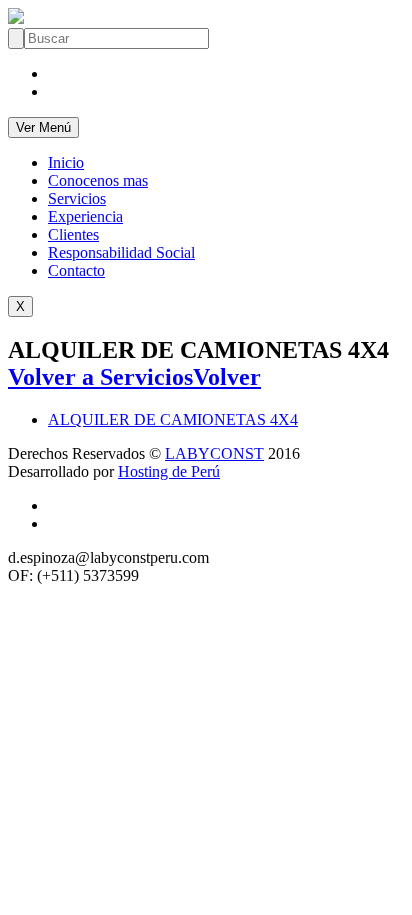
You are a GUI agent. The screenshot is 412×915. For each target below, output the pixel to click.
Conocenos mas (98, 180)
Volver (227, 377)
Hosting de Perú (169, 471)
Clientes (73, 234)
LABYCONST (214, 453)
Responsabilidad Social (121, 252)
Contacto (76, 270)
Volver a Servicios (100, 377)
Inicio (66, 162)
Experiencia (85, 216)
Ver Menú (43, 127)
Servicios (77, 198)
